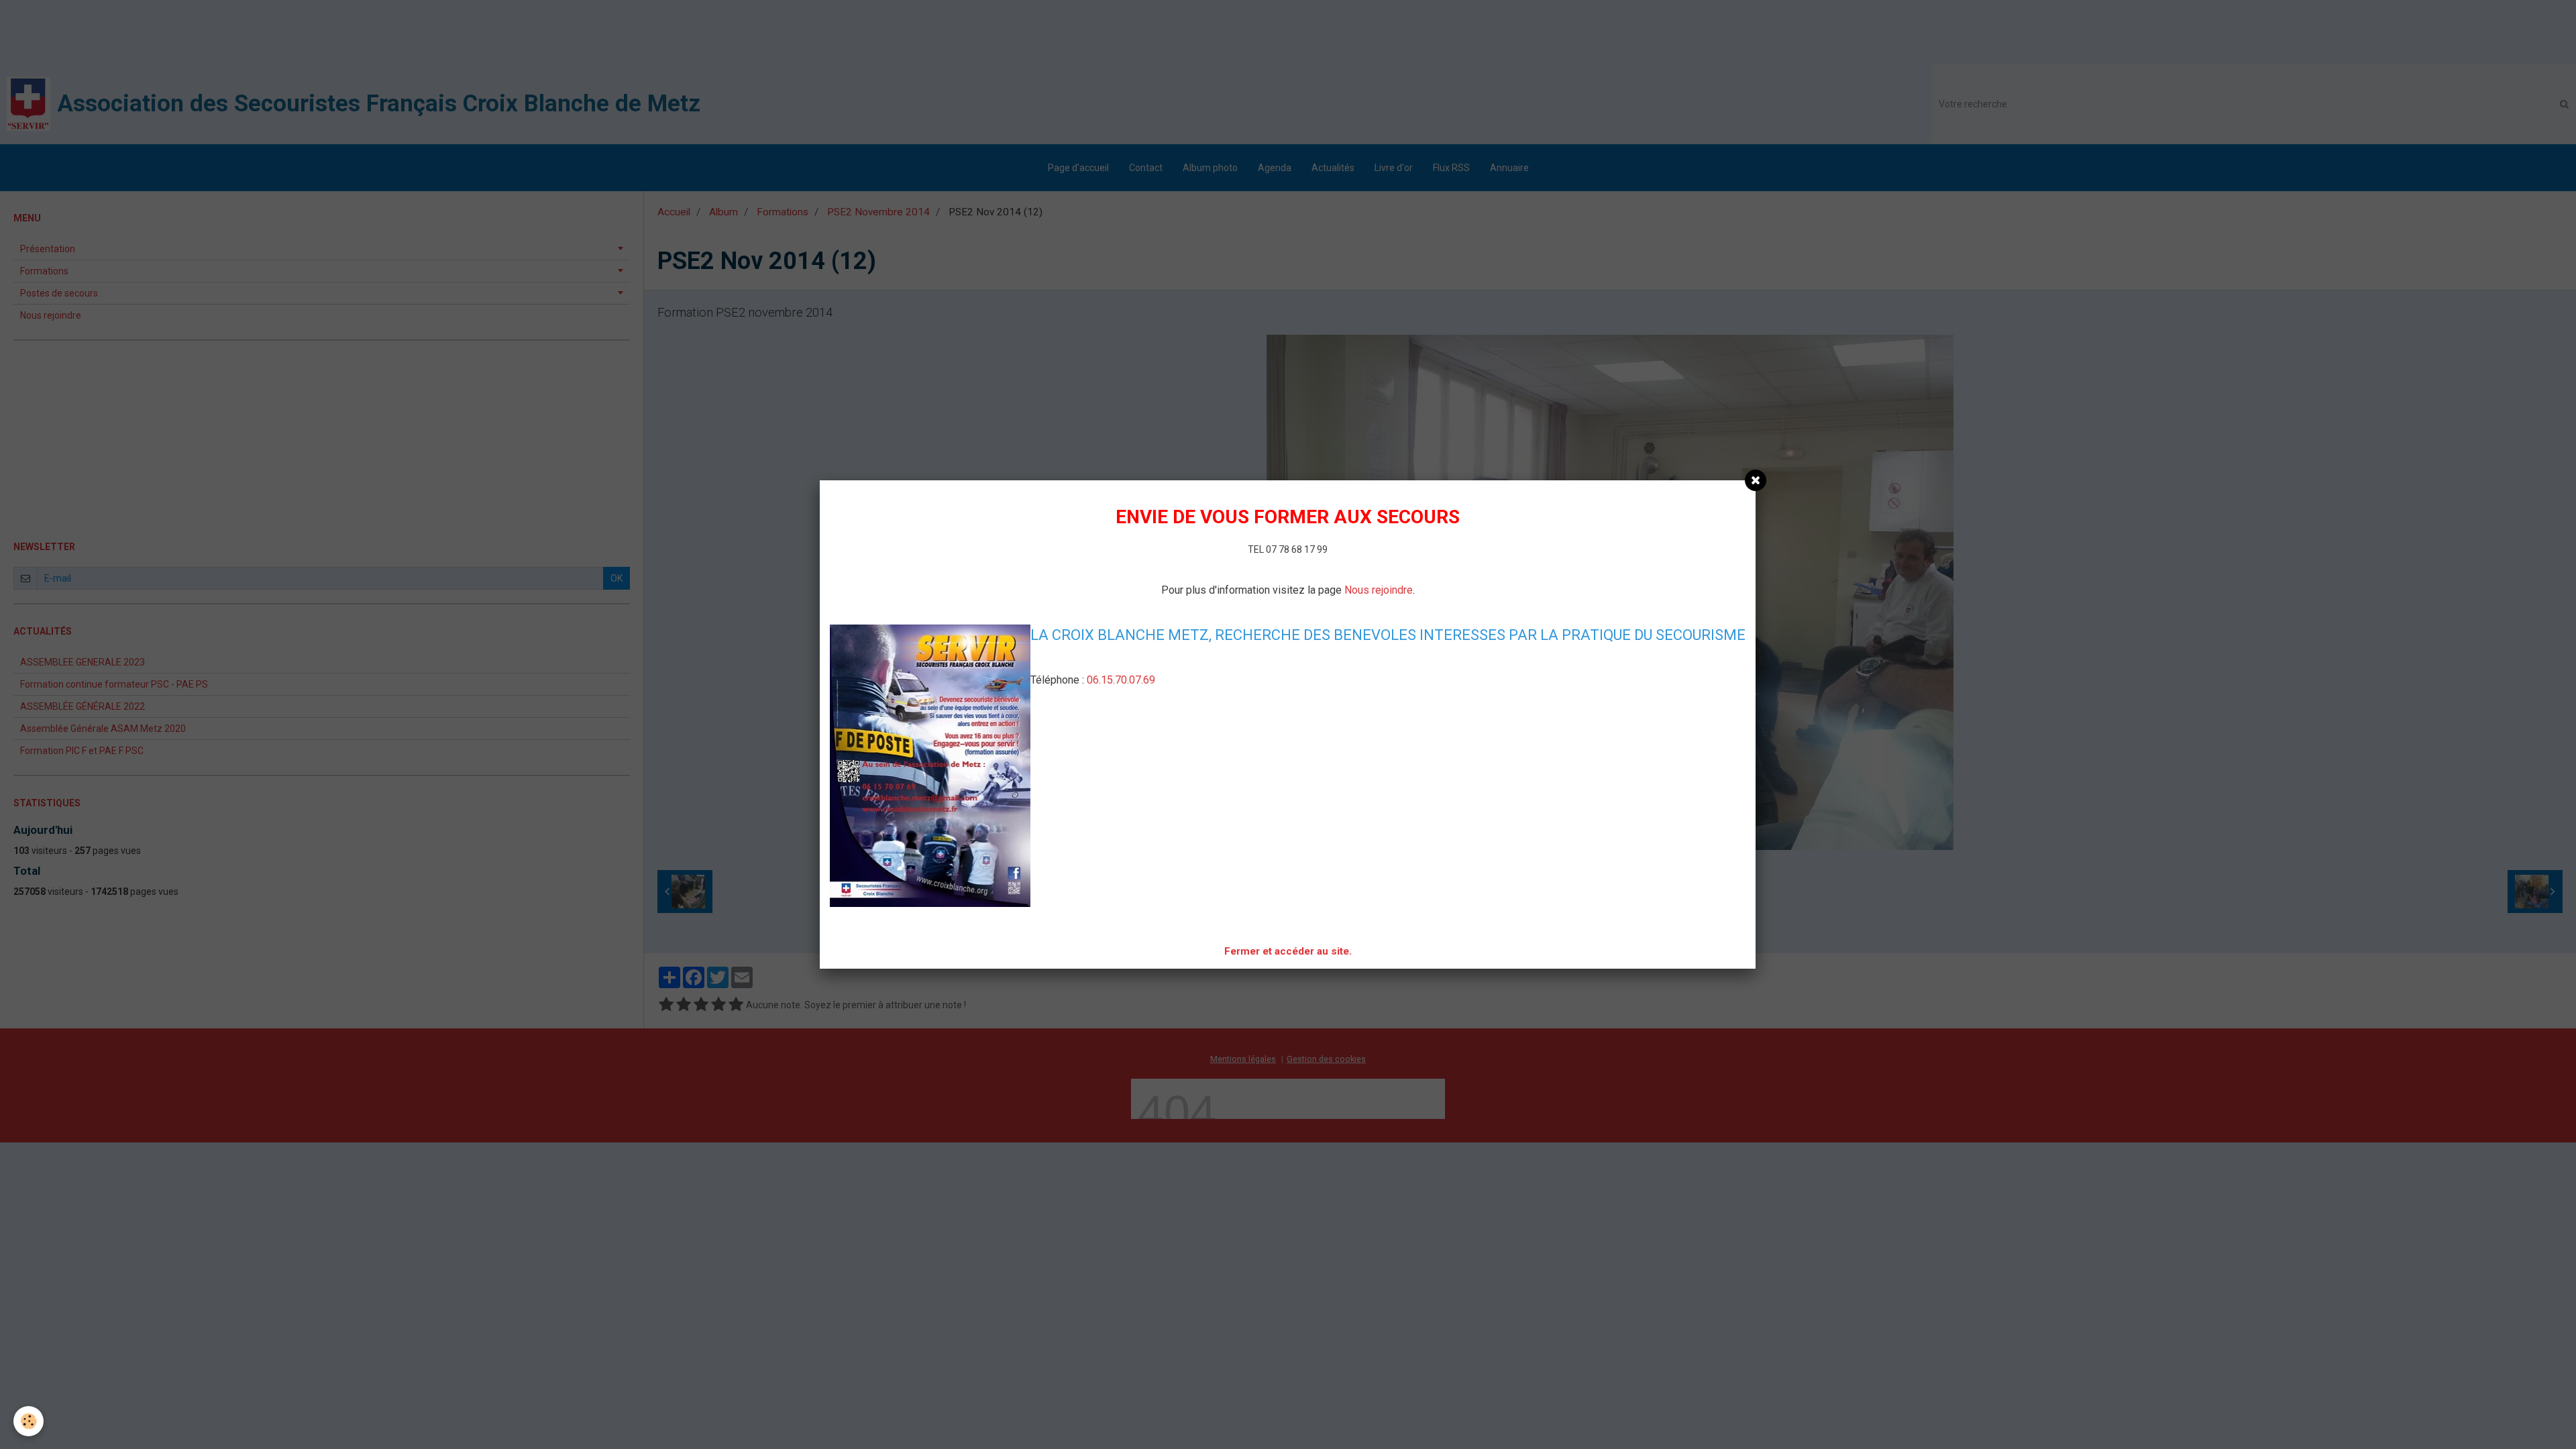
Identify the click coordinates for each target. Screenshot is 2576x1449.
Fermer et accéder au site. (1288, 951)
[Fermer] (1756, 480)
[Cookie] (29, 1421)
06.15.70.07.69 (1121, 680)
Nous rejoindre (1379, 590)
